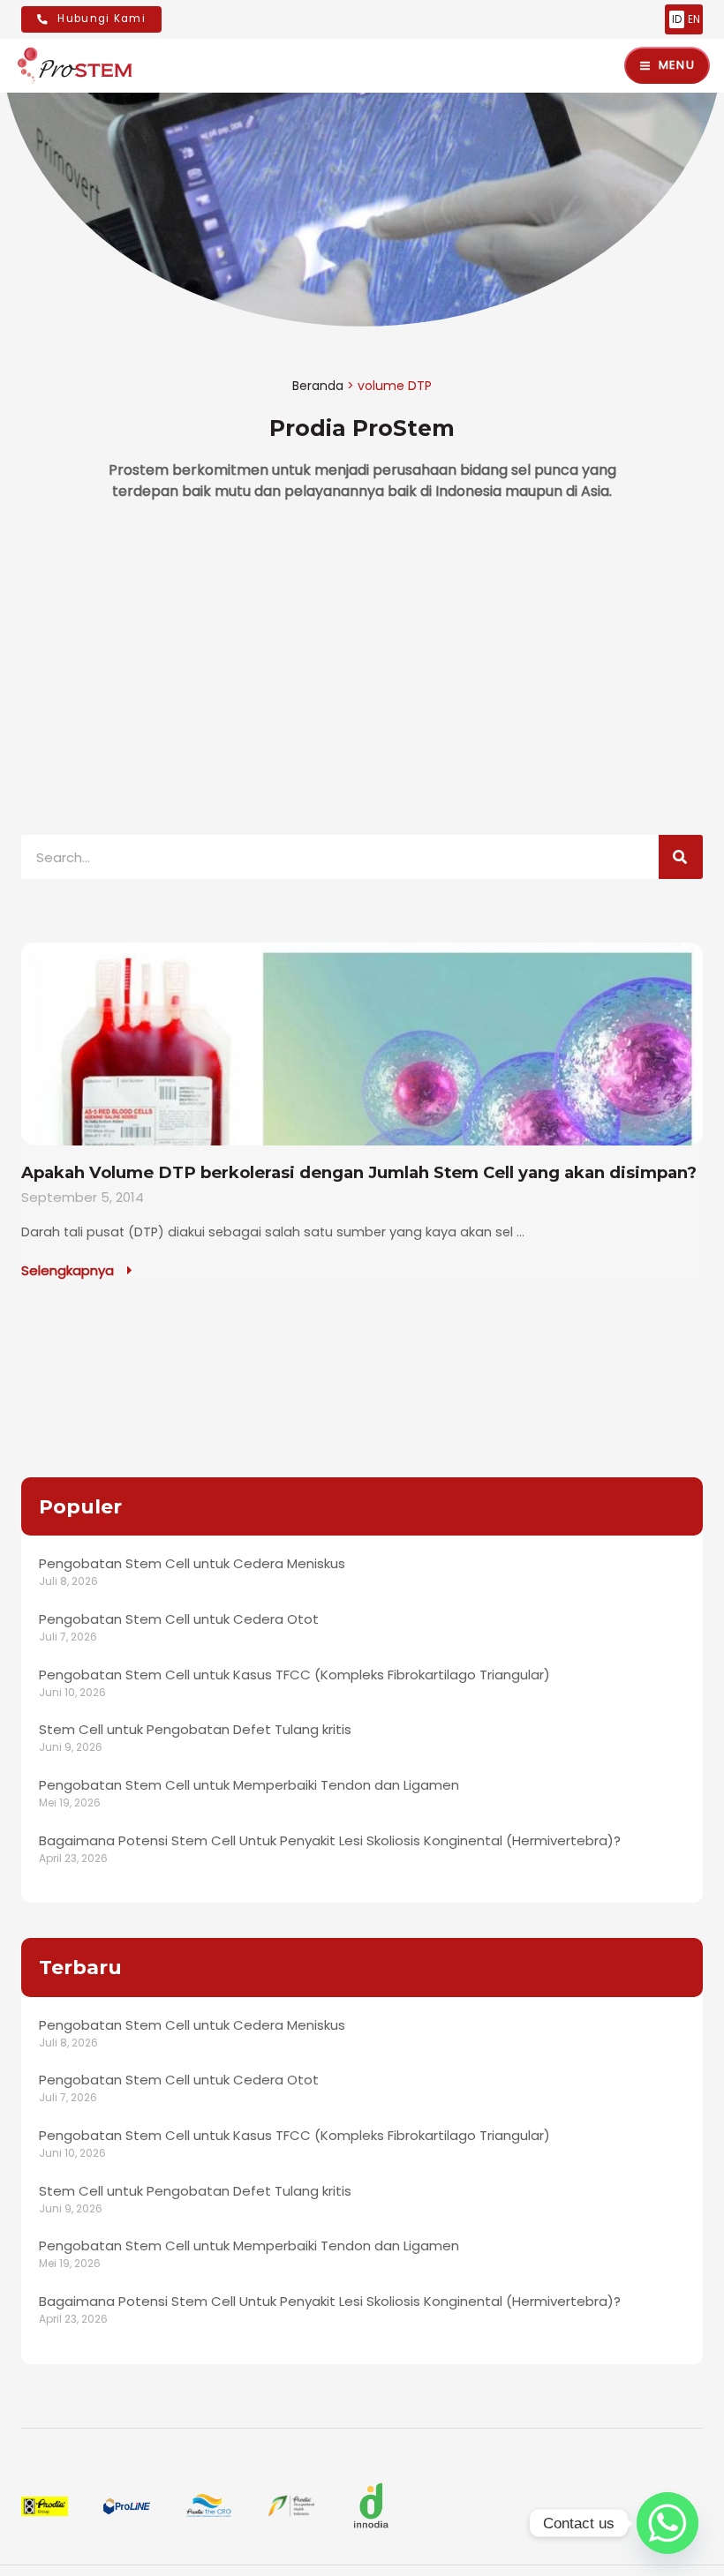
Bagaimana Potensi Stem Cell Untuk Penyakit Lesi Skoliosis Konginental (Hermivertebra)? (330, 1840)
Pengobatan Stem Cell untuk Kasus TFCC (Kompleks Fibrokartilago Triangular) (294, 1675)
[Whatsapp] (667, 2523)
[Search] (681, 857)
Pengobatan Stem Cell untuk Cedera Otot (179, 1619)
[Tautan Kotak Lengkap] (362, 1112)
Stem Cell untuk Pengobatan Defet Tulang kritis (195, 1729)
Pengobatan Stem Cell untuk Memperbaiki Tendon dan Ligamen (249, 1785)
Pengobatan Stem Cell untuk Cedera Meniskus (192, 1563)
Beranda (318, 386)
